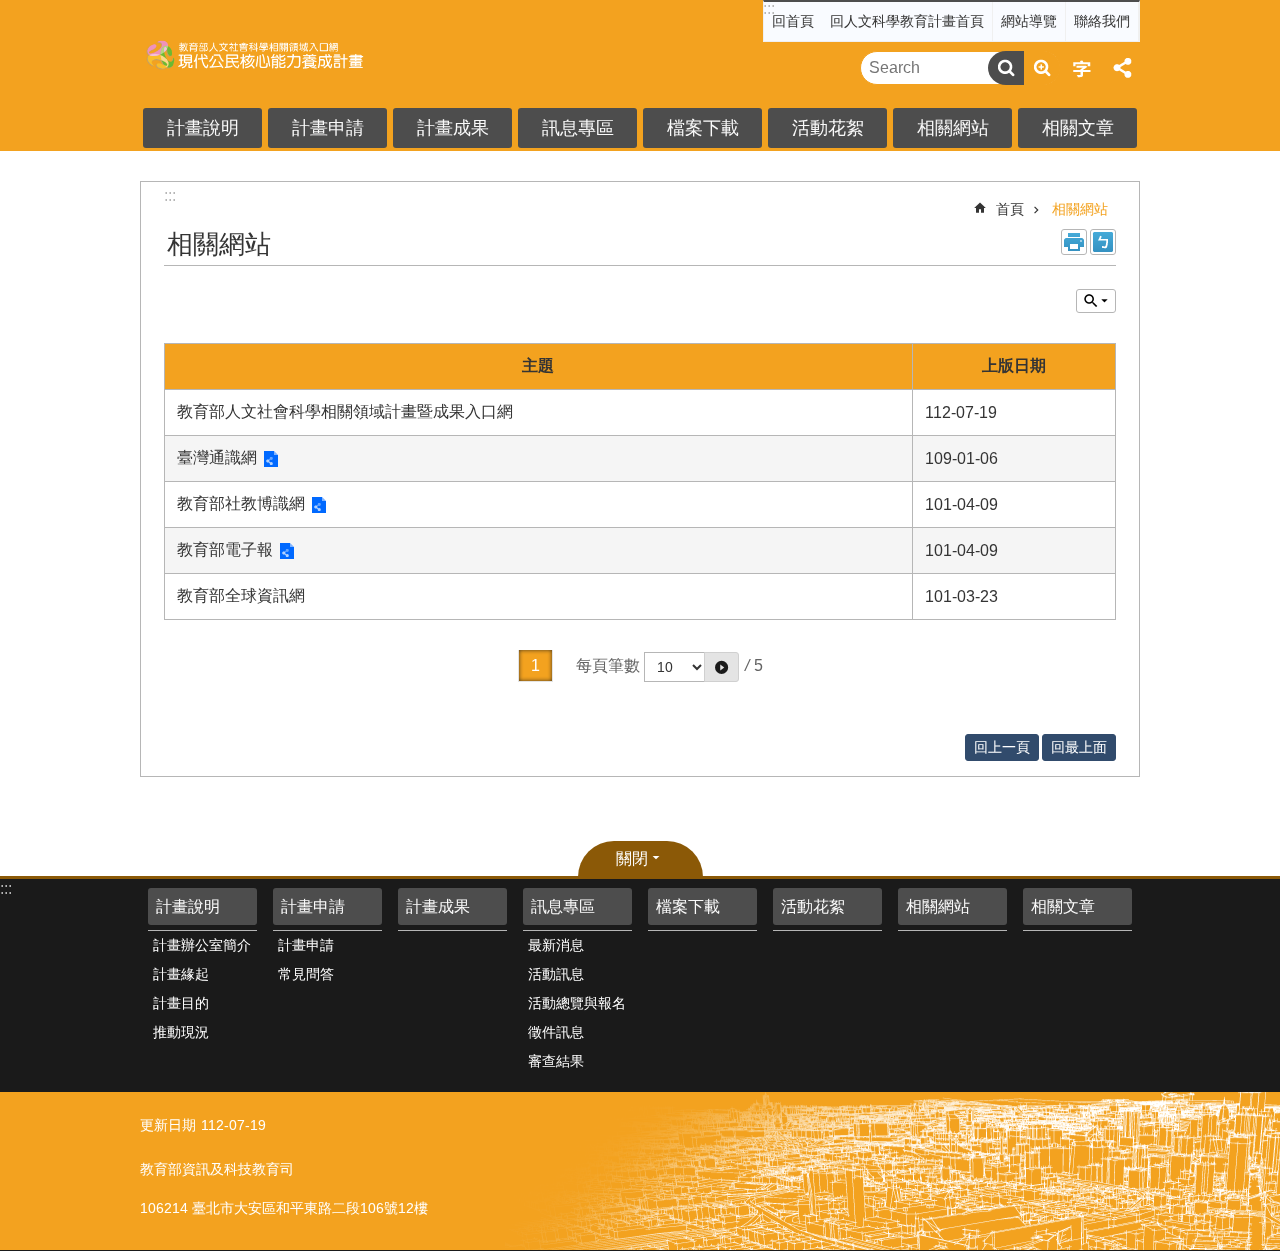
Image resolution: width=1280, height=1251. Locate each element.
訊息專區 (578, 128)
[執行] (721, 667)
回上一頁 (1002, 747)
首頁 (1010, 209)
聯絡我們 (1102, 21)
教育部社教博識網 (241, 503)
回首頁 (793, 21)
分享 (1122, 68)
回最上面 (1079, 747)
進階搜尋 (1042, 68)
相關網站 (953, 128)
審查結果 (556, 1061)
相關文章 (1078, 128)
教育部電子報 (225, 549)
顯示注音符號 (1103, 242)
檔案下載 (703, 128)
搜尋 (1006, 68)
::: (769, 8)
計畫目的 (181, 1003)
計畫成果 (453, 128)
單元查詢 (1096, 301)
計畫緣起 (181, 974)
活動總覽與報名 (577, 1003)
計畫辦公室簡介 (202, 945)
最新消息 (556, 945)
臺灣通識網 (217, 457)
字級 (1082, 68)
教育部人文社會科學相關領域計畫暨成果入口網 (345, 411)
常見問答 (306, 974)
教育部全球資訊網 (241, 595)
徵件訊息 (556, 1032)
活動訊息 (556, 974)
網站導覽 (1029, 21)
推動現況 (181, 1032)
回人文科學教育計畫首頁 (907, 21)
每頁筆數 (608, 665)
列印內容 (1074, 242)
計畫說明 (203, 128)
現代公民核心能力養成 (295, 54)
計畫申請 (328, 128)
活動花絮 (828, 128)
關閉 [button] (632, 858)
